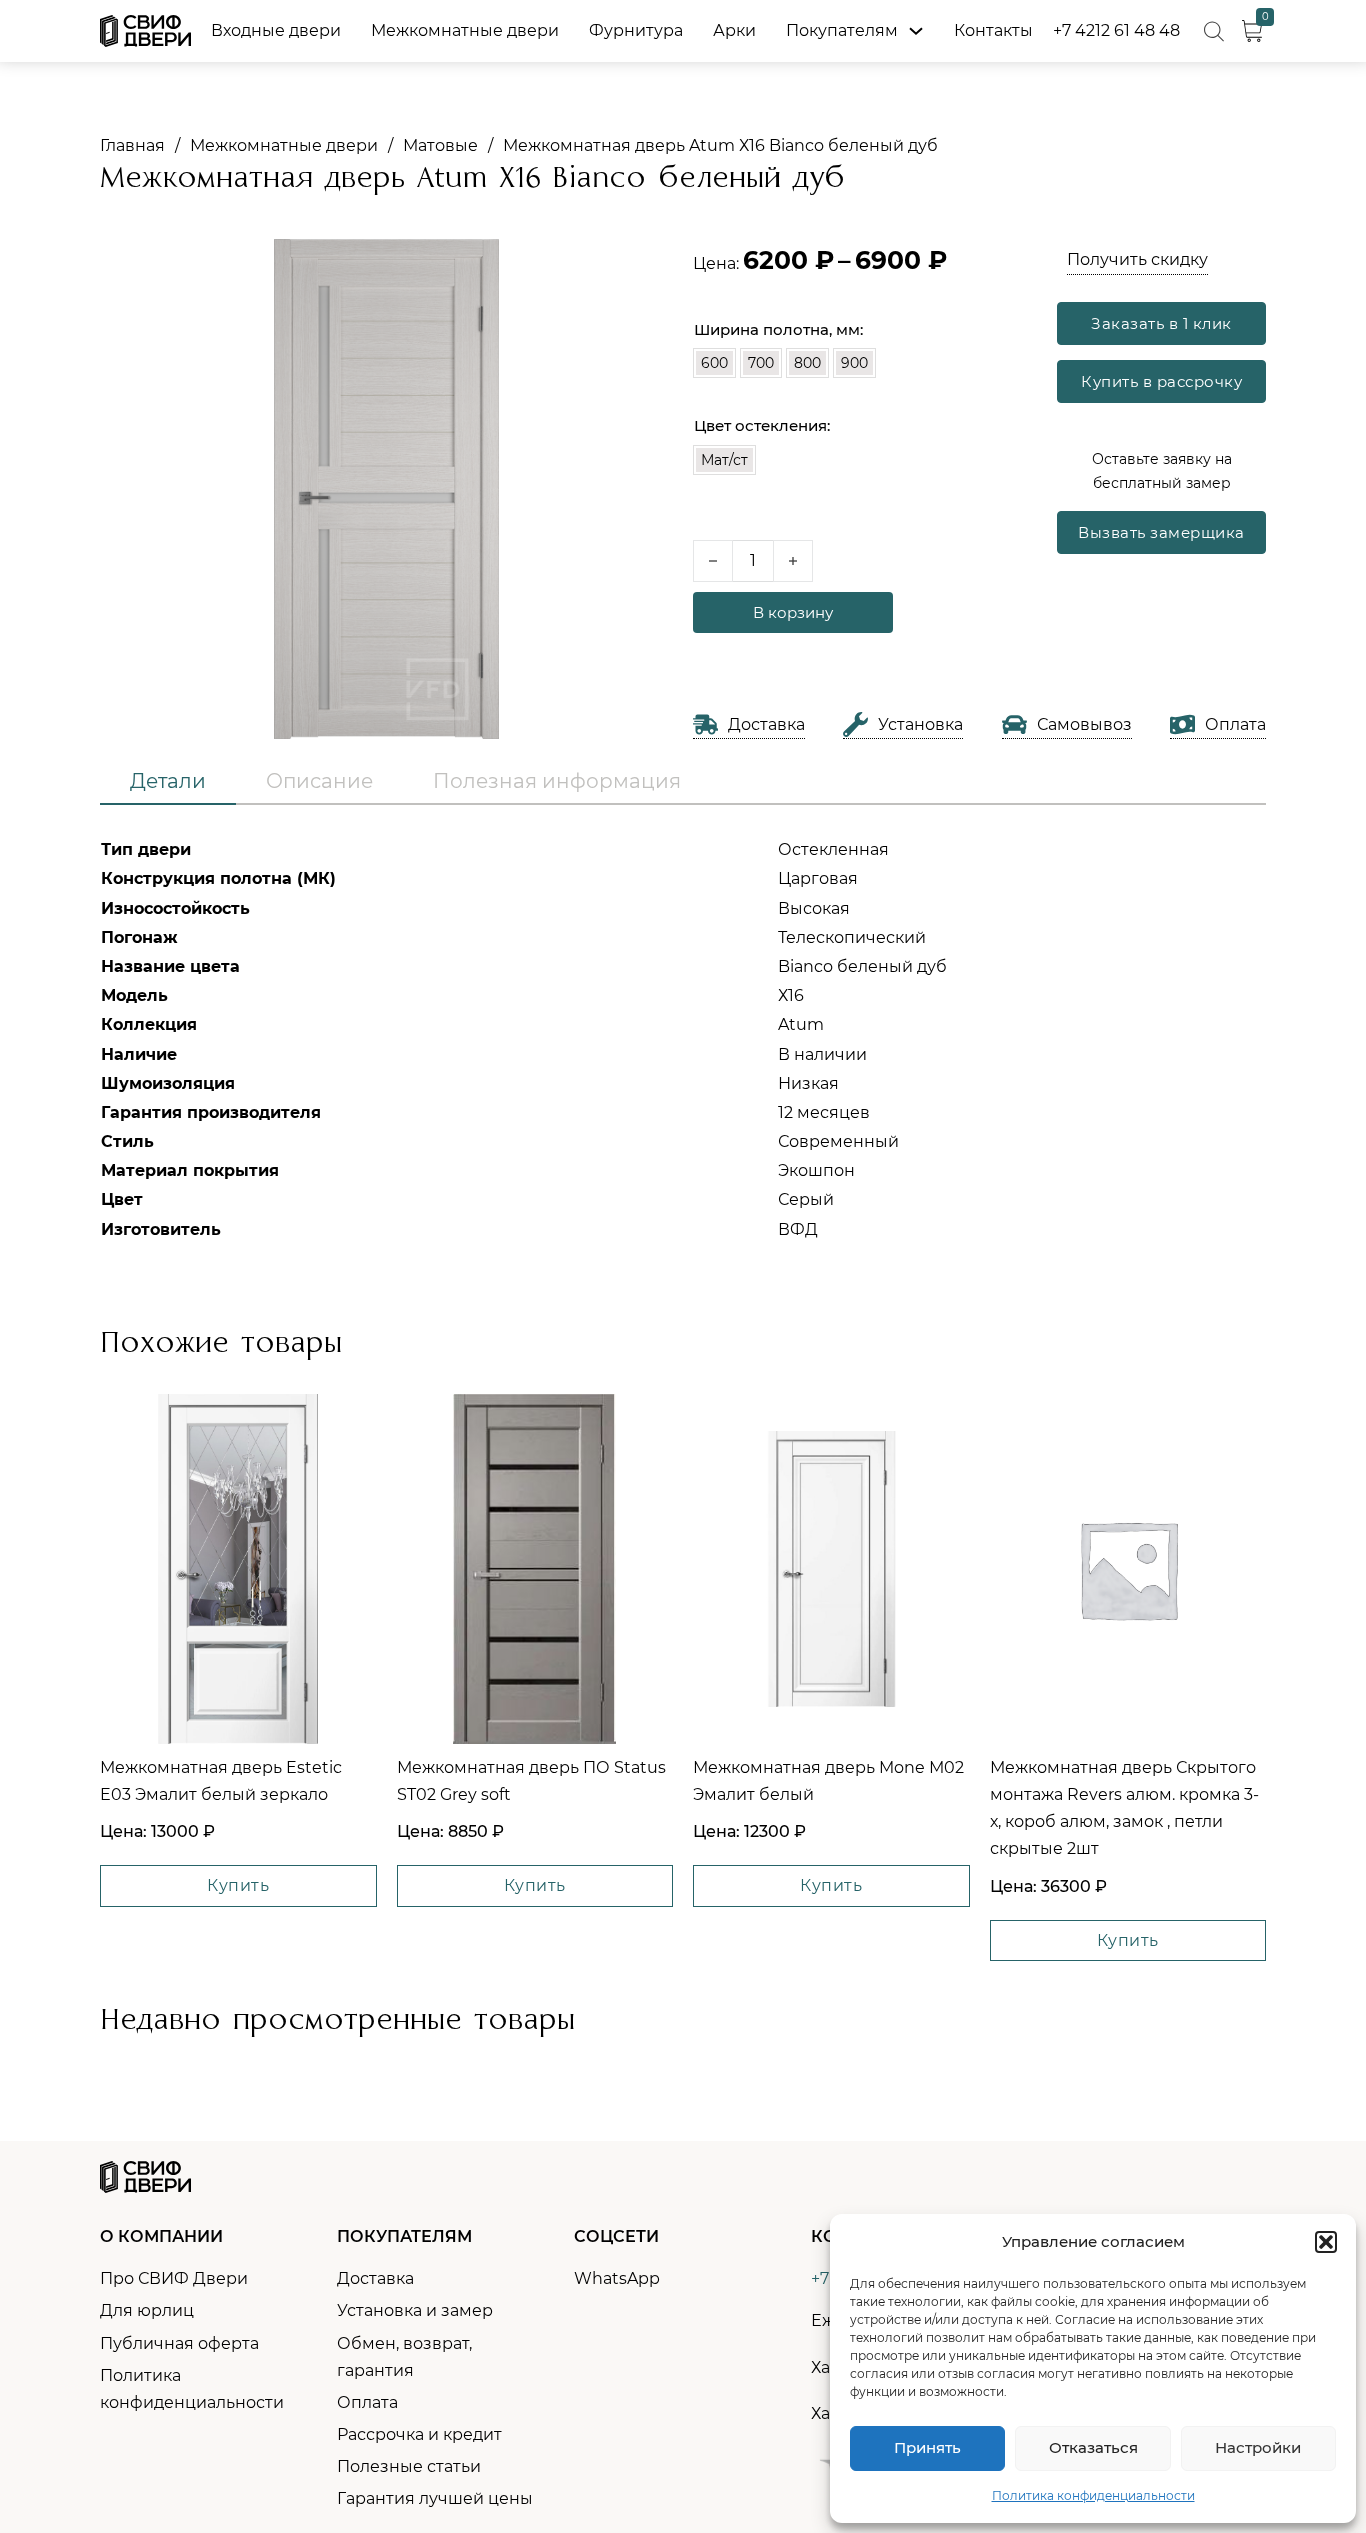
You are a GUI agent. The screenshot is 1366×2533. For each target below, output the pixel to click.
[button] (1326, 2242)
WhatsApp (617, 2278)
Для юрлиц (147, 2310)
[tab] (168, 782)
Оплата (367, 2402)
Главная (132, 145)
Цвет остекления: (762, 425)
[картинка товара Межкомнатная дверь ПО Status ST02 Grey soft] (534, 1569)
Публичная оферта (179, 2343)
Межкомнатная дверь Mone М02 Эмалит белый (828, 1781)
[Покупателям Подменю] (916, 31)
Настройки (1258, 2447)
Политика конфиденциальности (1093, 2495)
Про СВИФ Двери (174, 2278)
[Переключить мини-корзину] (1252, 31)
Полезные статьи (409, 2466)
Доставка (375, 2278)
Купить (238, 1885)
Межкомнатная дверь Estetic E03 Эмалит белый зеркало (221, 1781)
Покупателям (842, 30)
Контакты (993, 30)
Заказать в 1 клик (1161, 323)
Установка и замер (415, 2310)
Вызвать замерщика (1161, 532)
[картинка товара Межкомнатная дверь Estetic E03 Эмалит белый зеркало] (238, 1569)
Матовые (440, 145)
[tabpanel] (683, 1039)
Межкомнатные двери (465, 30)
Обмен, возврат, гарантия (404, 2357)
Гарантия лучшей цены (435, 2498)
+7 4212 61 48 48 (1116, 30)
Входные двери (276, 30)
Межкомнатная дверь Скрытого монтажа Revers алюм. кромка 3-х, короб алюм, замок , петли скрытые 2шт (1124, 1808)
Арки (734, 30)
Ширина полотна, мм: (778, 329)
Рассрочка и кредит (419, 2434)
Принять (927, 2447)
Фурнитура (636, 30)
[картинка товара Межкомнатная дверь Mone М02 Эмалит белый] (831, 1569)
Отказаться (1093, 2447)
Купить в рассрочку (1161, 381)
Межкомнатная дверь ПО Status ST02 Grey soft (531, 1781)
